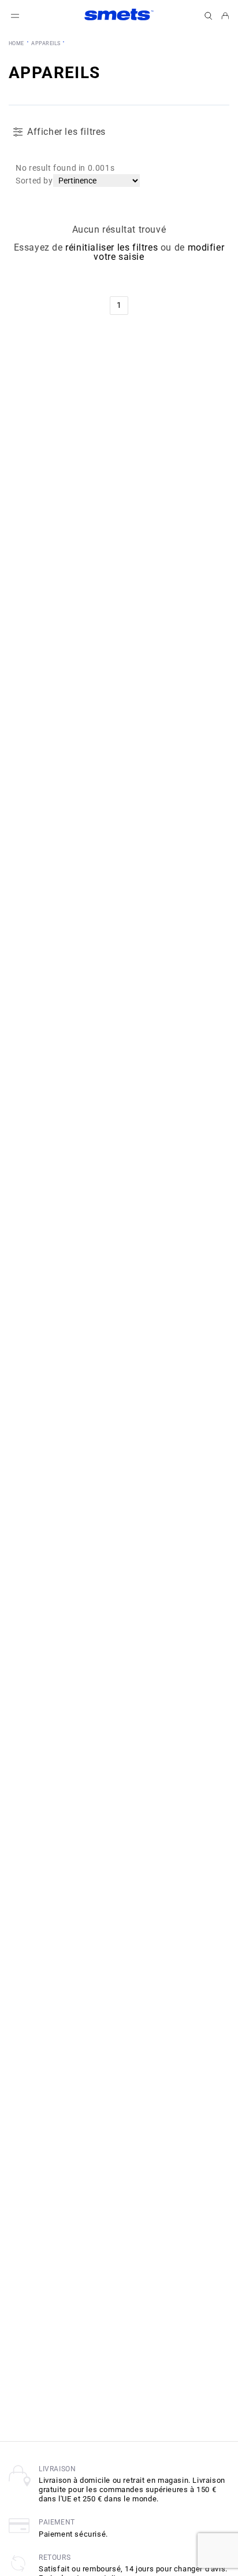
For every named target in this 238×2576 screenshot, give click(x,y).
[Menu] (15, 16)
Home (16, 43)
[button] (209, 16)
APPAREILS (46, 43)
